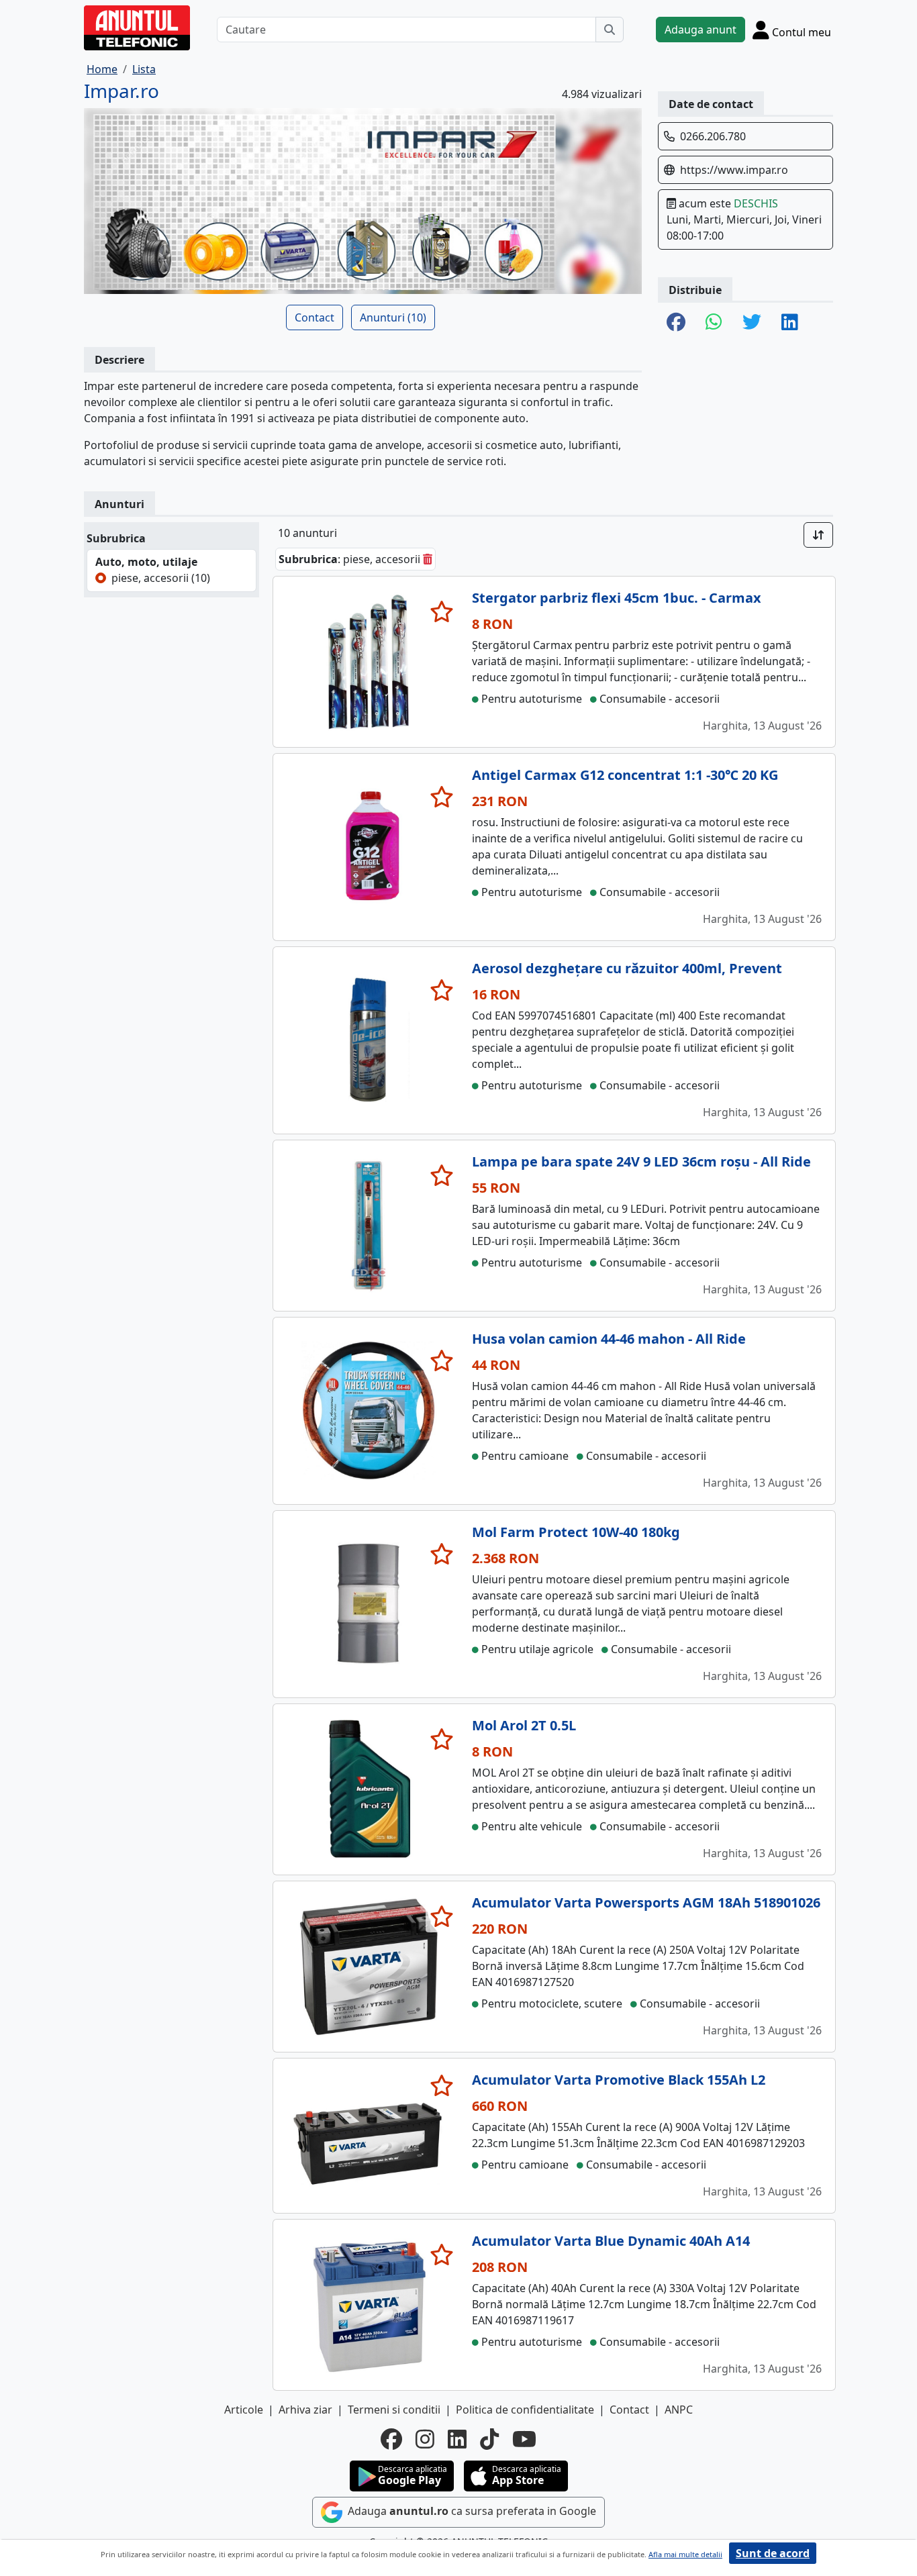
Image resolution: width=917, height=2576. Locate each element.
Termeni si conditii (394, 2410)
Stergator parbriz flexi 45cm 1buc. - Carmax (617, 598)
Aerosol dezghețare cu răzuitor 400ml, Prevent (627, 968)
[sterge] (428, 559)
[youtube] (524, 2439)
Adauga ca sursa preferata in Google (471, 2511)
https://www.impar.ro (734, 170)
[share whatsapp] (714, 323)
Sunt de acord (773, 2553)
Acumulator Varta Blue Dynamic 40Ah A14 (611, 2241)
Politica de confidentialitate (525, 2410)
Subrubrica (116, 538)
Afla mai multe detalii (685, 2554)
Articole (244, 2410)
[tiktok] (489, 2439)
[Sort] (818, 535)
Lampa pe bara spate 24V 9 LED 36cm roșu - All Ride (641, 1161)
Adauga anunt (701, 30)
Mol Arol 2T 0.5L (524, 1725)
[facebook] (391, 2439)
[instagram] (425, 2439)
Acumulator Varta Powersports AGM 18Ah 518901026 (646, 1902)
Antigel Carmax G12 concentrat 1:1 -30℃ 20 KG (625, 775)
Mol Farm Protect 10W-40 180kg (576, 1532)
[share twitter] (752, 323)
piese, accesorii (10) (161, 578)
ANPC (679, 2410)
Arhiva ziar (305, 2410)
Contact (315, 317)
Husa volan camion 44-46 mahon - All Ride (609, 1339)
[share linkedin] (790, 323)
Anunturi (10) (393, 317)
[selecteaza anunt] (442, 611)
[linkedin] (457, 2439)
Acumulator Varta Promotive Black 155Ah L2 (619, 2080)
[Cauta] (610, 30)
